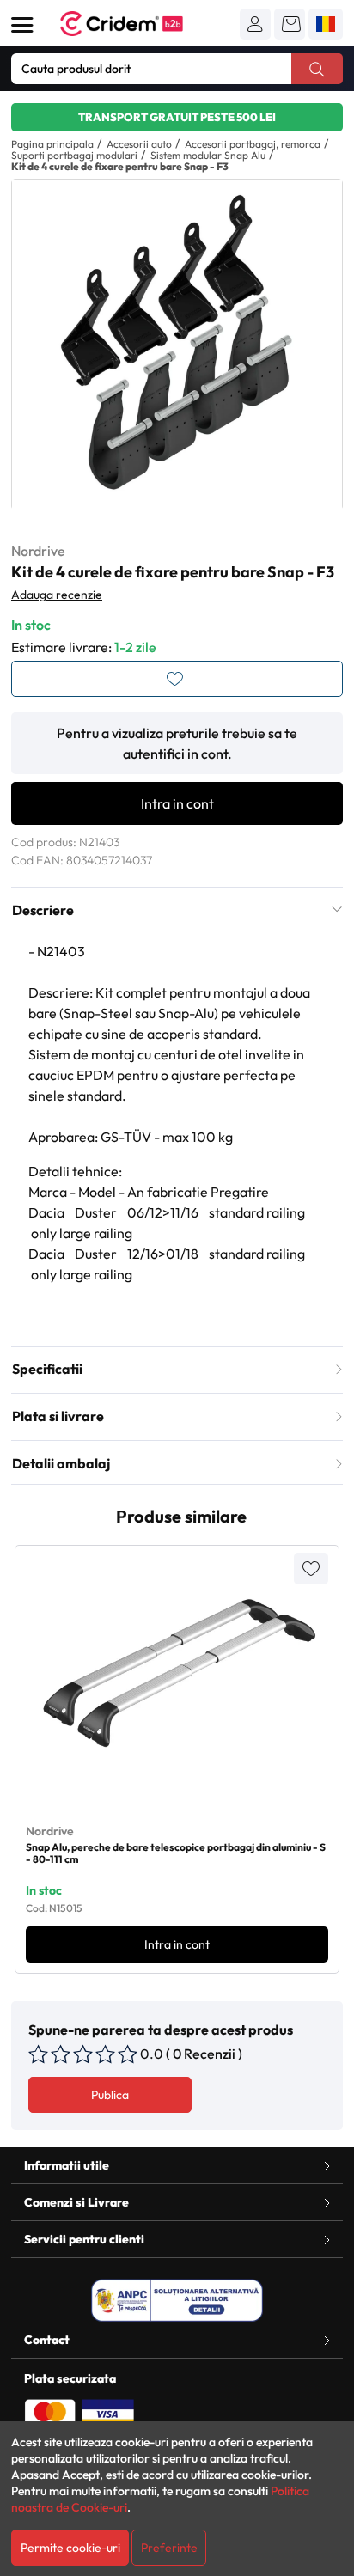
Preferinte (169, 2548)
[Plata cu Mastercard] (50, 2413)
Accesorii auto (139, 144)
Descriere (43, 910)
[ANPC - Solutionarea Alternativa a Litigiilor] (177, 2300)
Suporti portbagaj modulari (74, 155)
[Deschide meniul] (22, 25)
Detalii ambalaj (61, 1463)
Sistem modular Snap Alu (208, 155)
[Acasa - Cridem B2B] (141, 24)
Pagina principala (52, 144)
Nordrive (38, 551)
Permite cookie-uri (70, 2548)
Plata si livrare (58, 1416)
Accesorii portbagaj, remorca (253, 144)
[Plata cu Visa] (108, 2413)
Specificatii (47, 1369)
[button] (255, 24)
